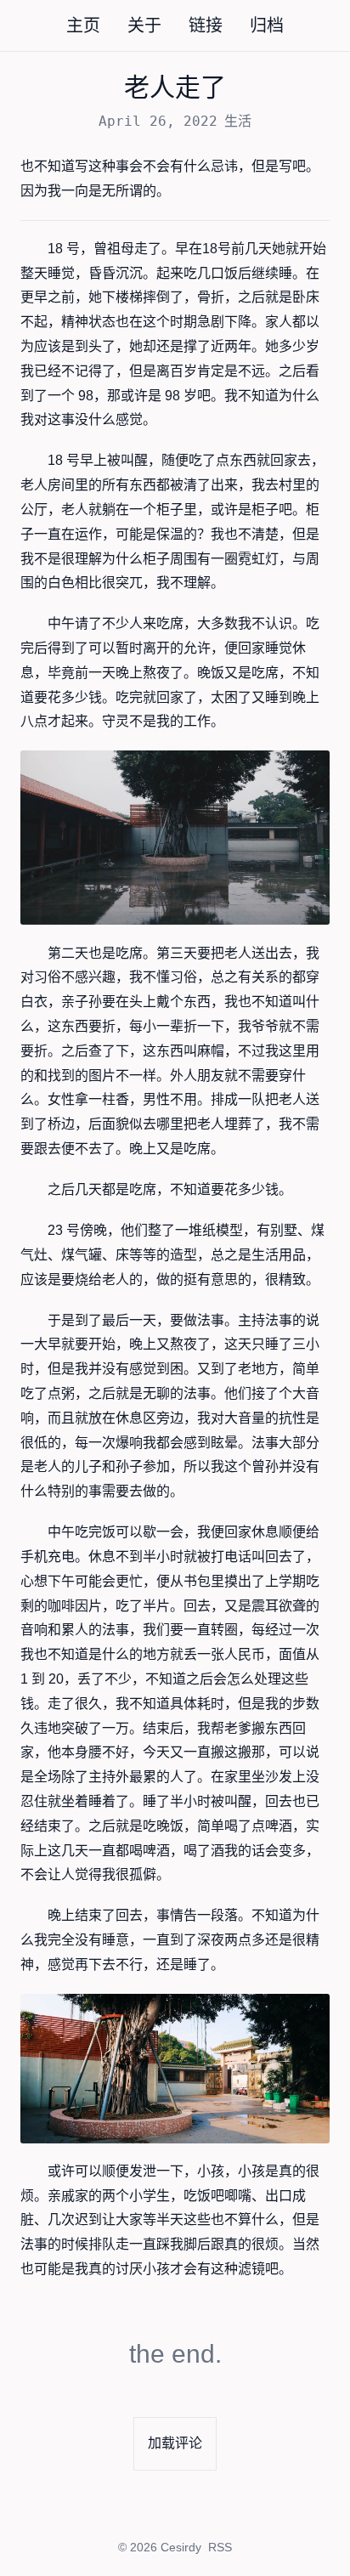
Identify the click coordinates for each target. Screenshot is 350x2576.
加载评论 (175, 2443)
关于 (144, 25)
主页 (83, 25)
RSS (220, 2547)
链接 (206, 25)
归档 (267, 25)
